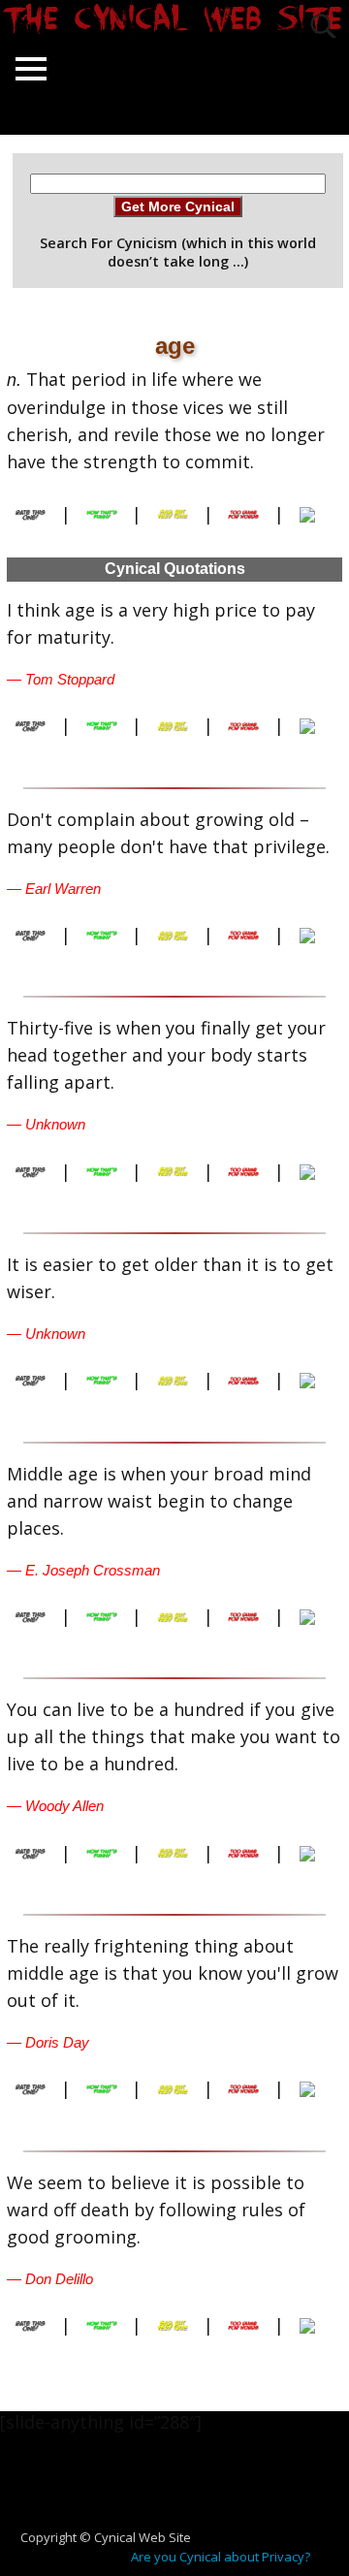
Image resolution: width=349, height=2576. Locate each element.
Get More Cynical (178, 207)
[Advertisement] (182, 2491)
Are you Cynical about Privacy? (221, 2557)
